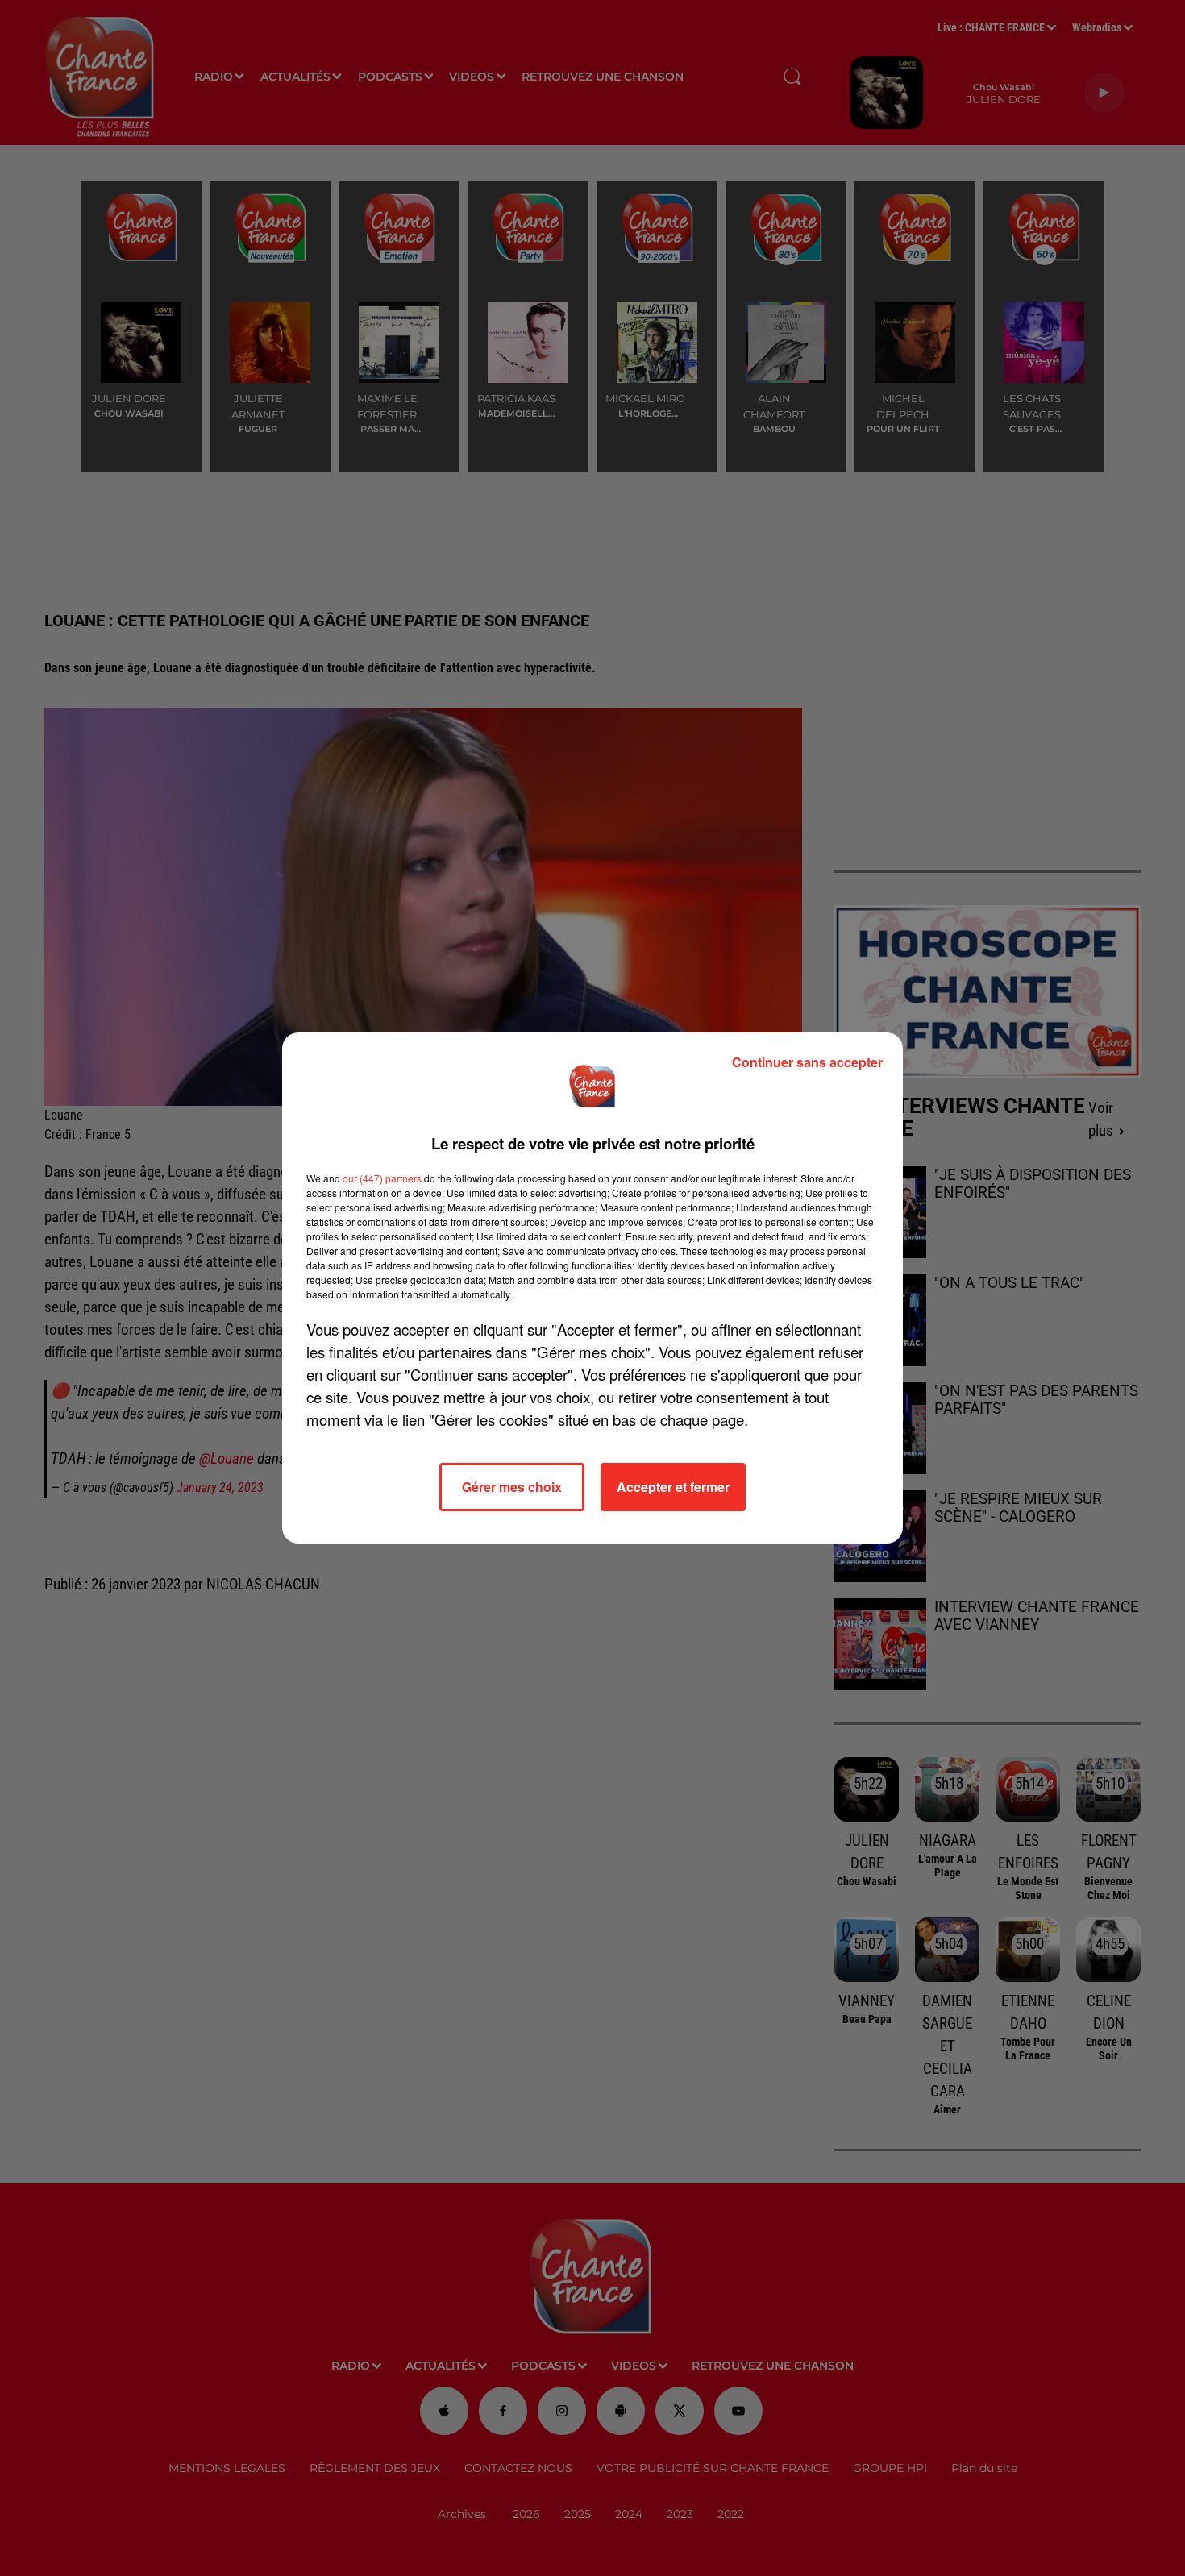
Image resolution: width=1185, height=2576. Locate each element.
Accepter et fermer (673, 1487)
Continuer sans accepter (807, 1062)
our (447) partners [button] (382, 1178)
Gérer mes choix (512, 1487)
